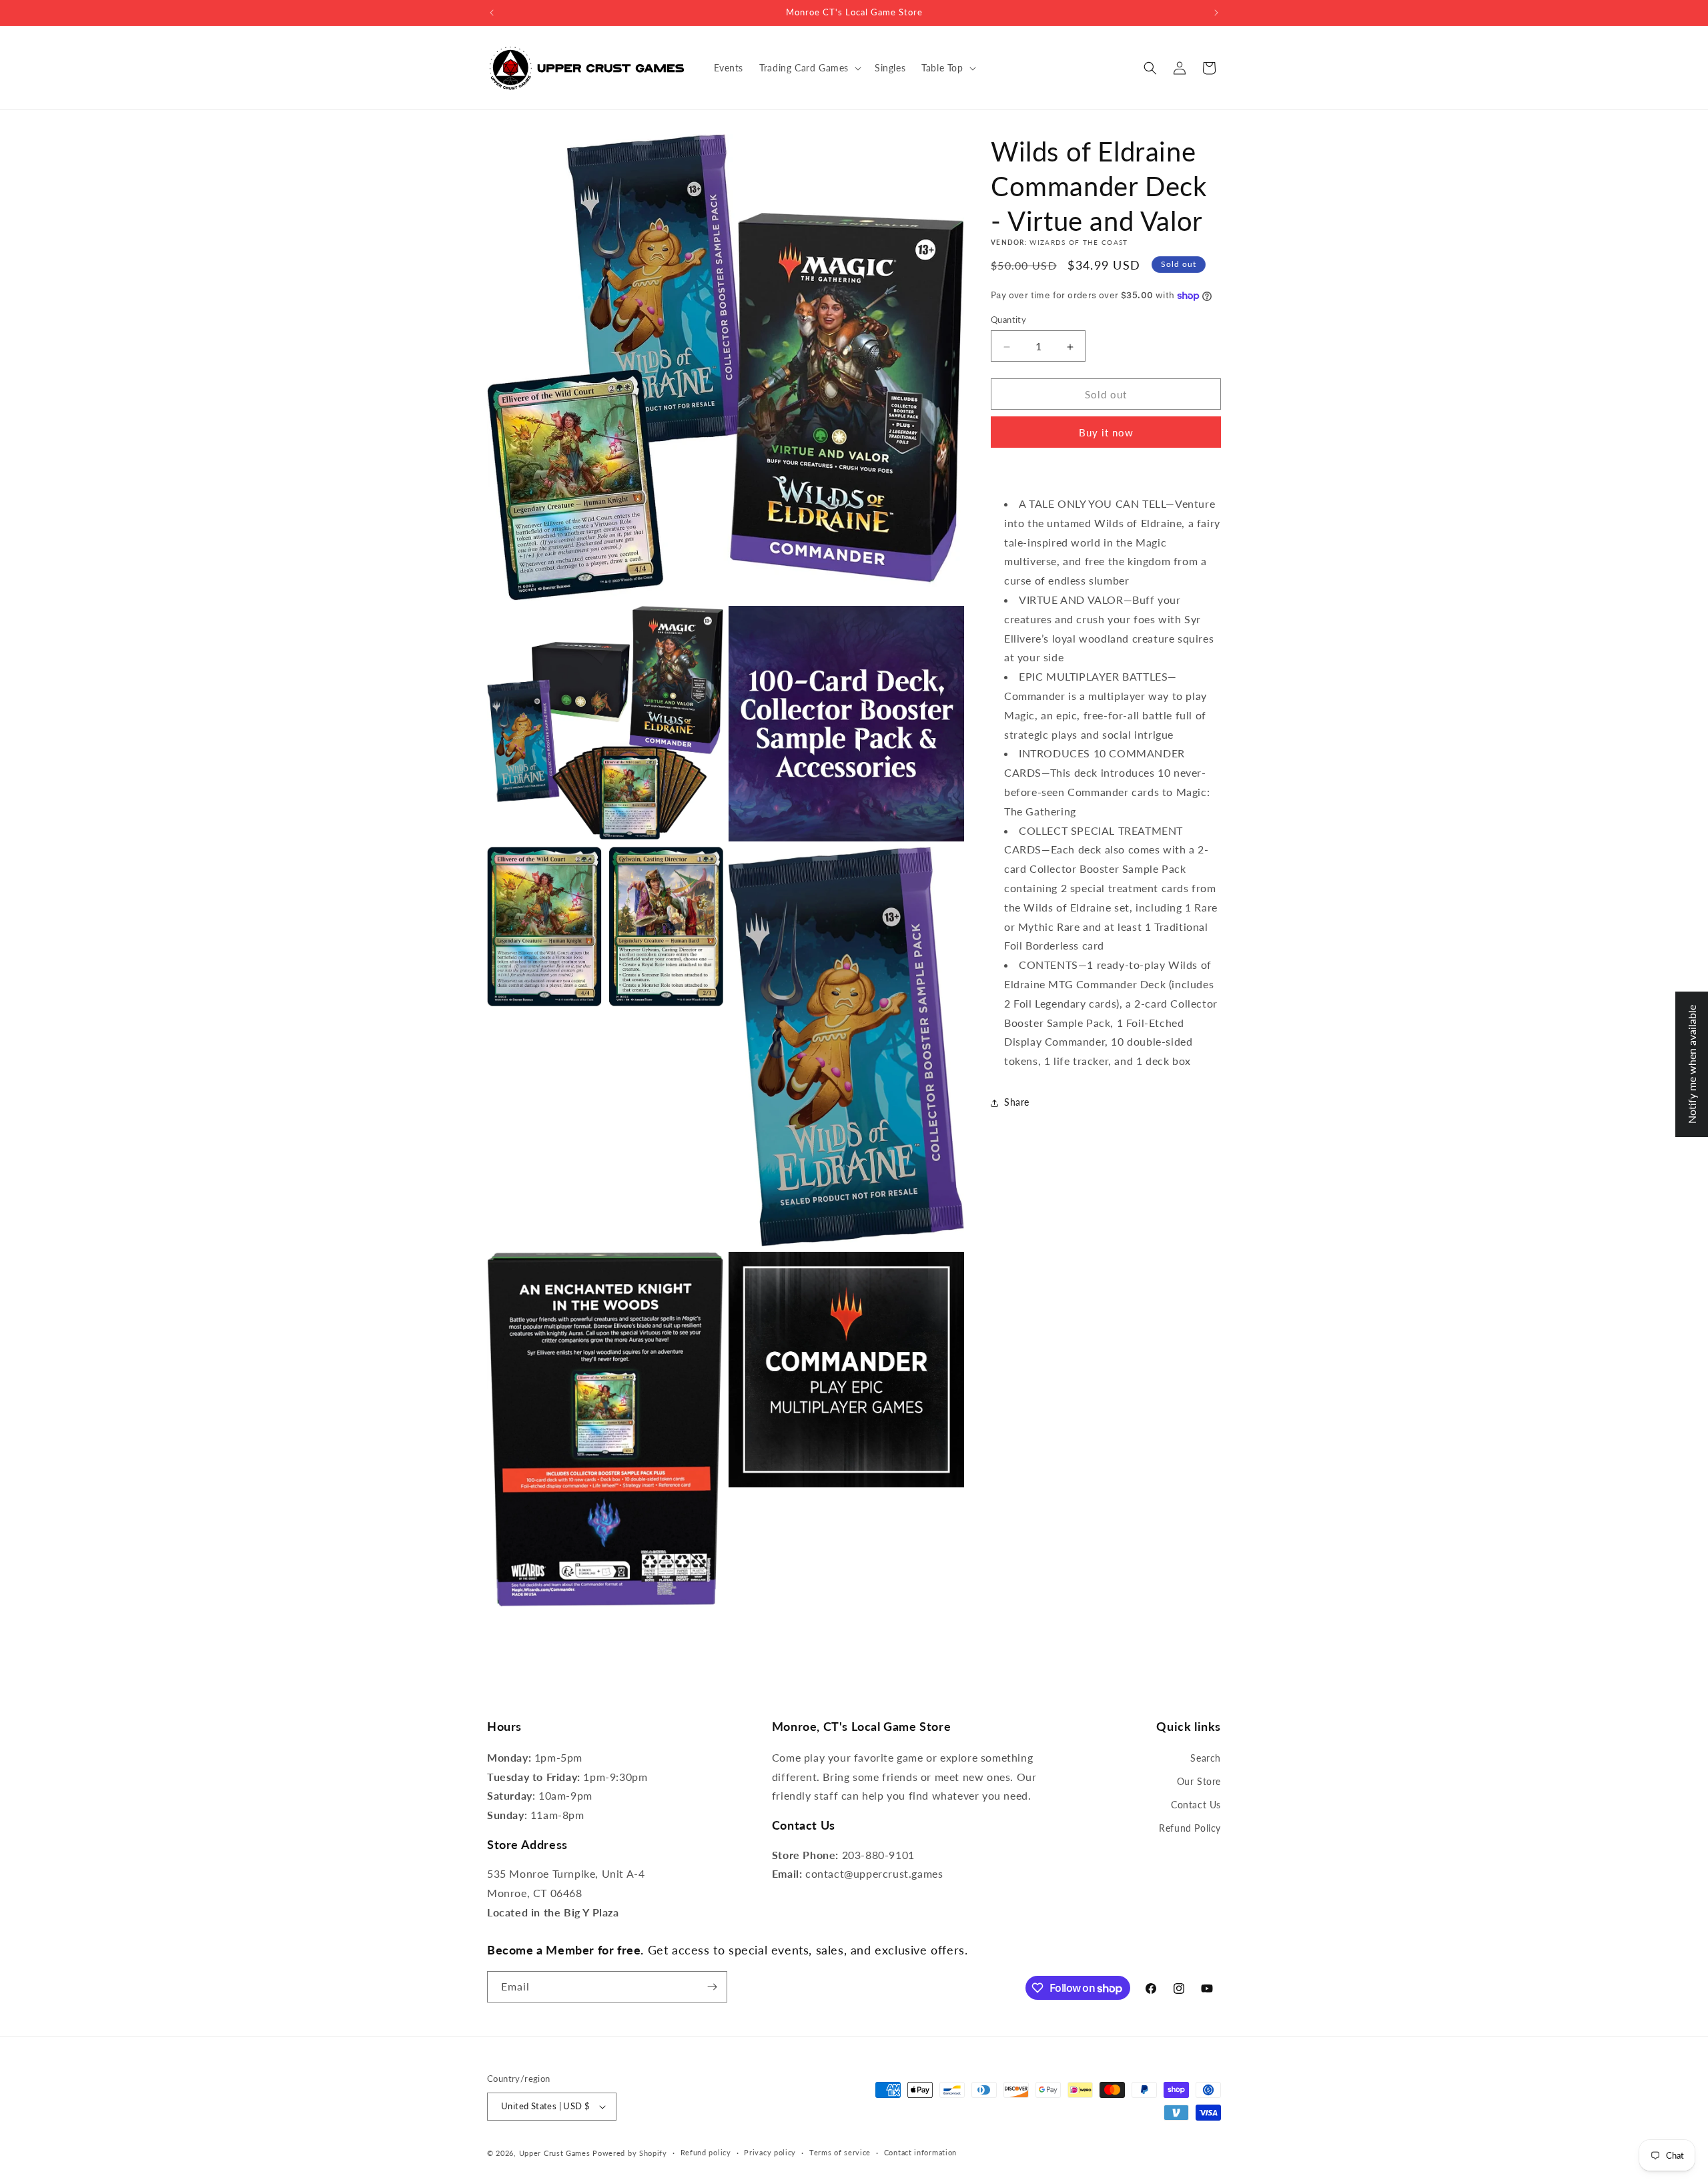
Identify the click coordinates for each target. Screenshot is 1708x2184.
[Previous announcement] (492, 13)
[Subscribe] (712, 1987)
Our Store (1199, 1781)
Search (1206, 1758)
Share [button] (1017, 1103)
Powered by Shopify (630, 2153)
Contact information (920, 2152)
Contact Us (1196, 1805)
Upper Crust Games (555, 2153)
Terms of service (840, 2152)
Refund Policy (1190, 1828)
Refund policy (706, 2152)
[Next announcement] (1216, 13)
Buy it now (1106, 433)
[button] (809, 68)
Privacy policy (770, 2152)
